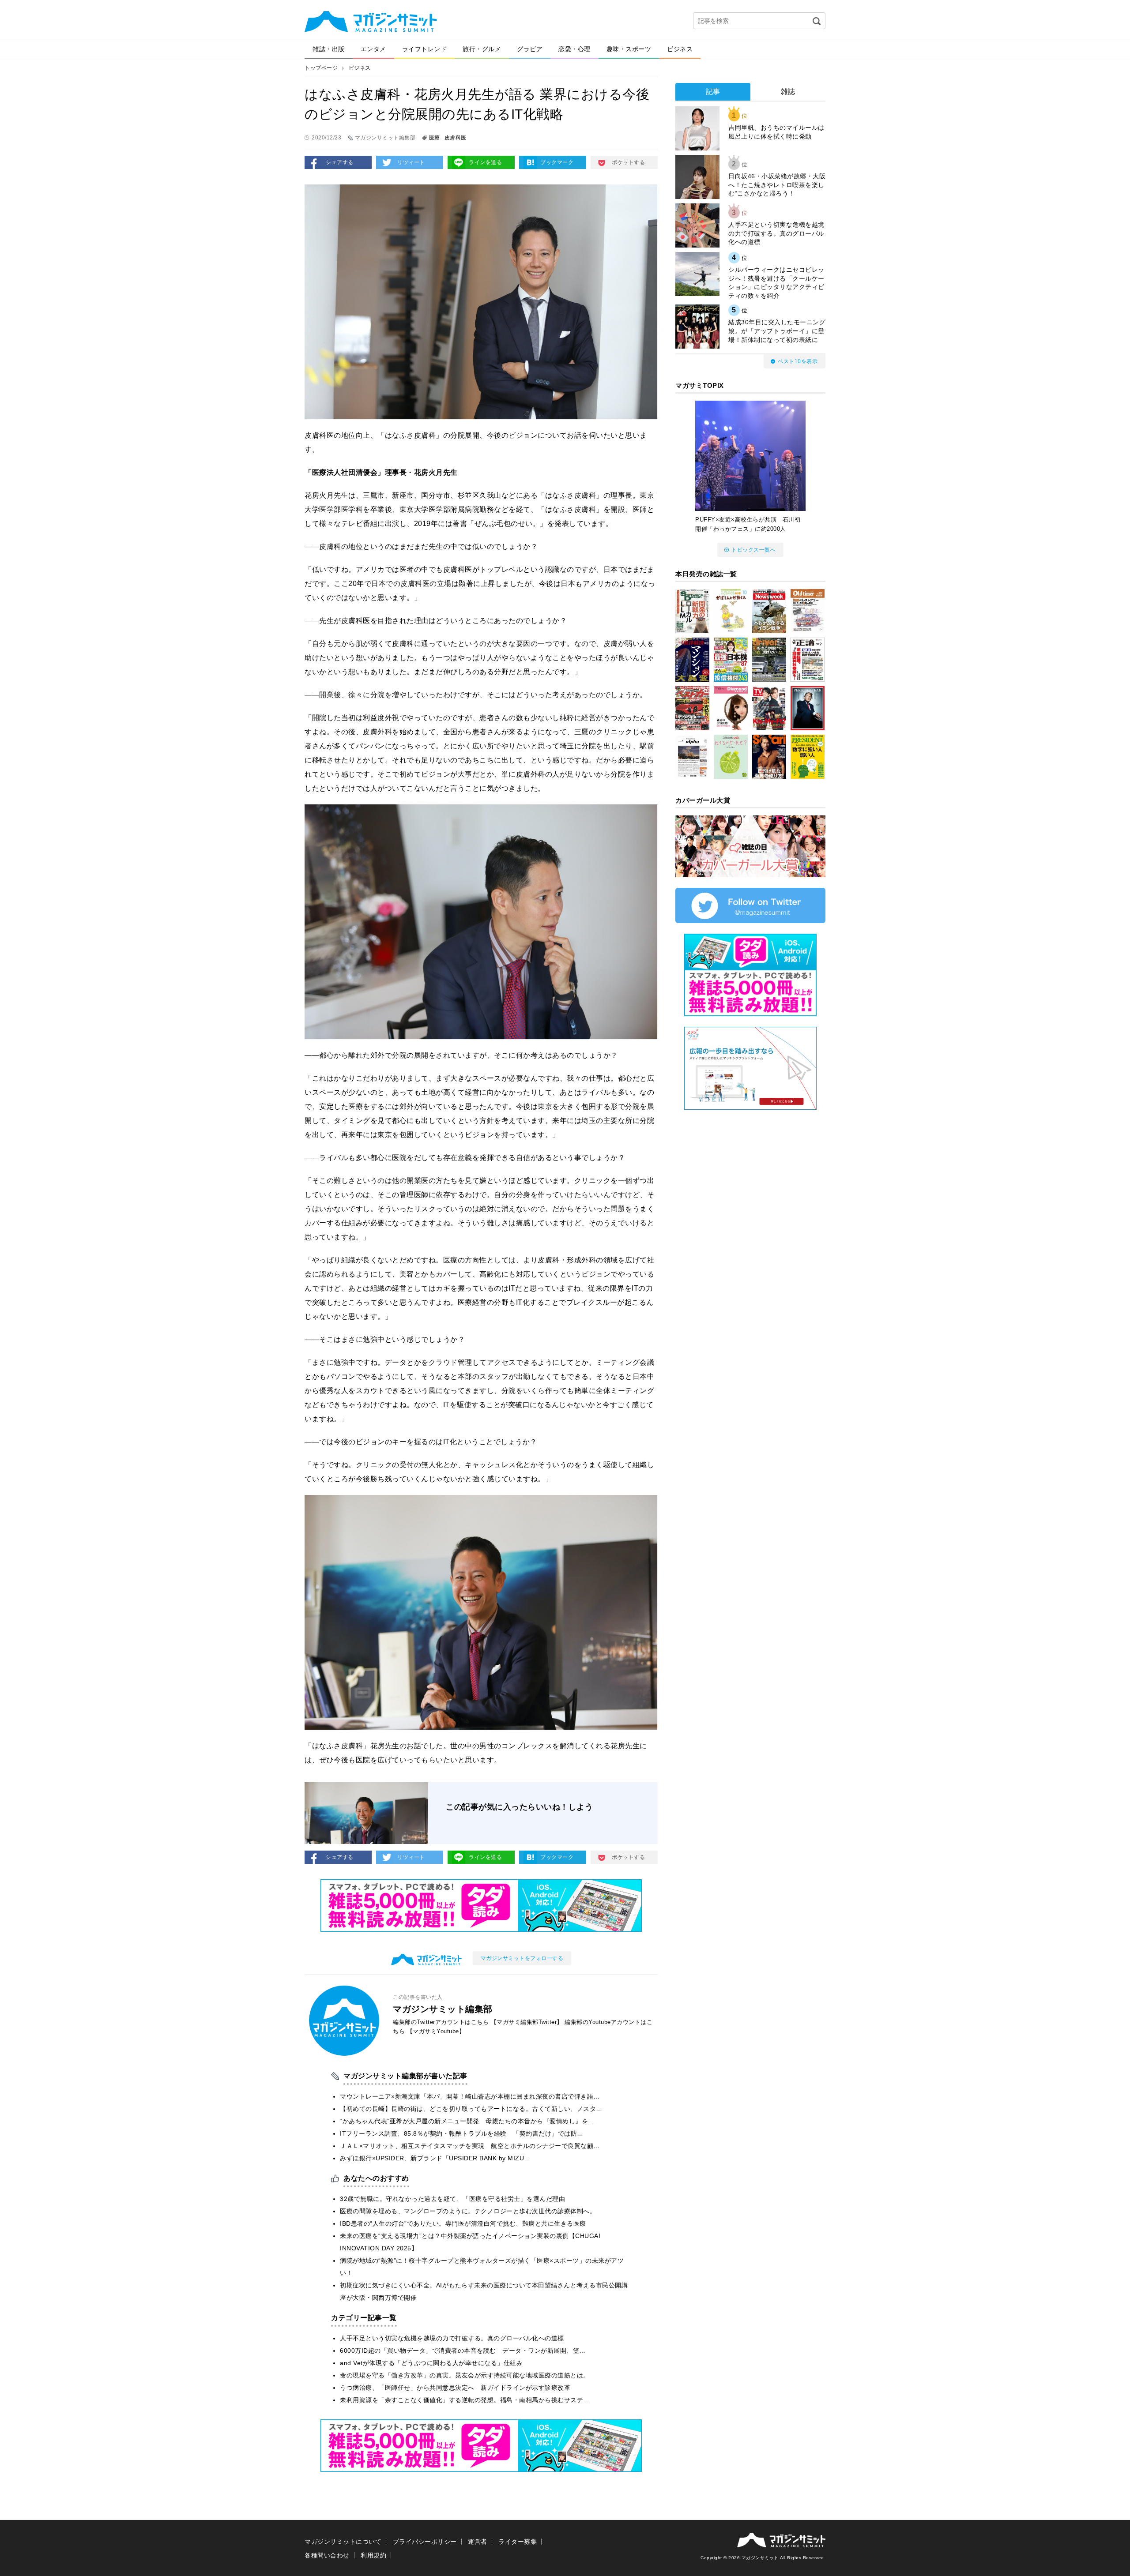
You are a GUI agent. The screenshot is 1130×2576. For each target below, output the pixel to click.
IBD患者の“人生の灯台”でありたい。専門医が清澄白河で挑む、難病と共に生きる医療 (463, 2223)
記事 (713, 92)
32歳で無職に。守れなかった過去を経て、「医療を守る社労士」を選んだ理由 (452, 2199)
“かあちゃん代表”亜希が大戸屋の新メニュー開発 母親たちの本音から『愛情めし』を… (467, 2121)
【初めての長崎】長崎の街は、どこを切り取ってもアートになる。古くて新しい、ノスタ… (471, 2109)
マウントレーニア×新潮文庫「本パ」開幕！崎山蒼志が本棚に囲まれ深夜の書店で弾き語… (470, 2096)
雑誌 (788, 92)
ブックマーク (557, 162)
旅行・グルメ (482, 49)
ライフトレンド (425, 49)
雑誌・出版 (329, 49)
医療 (435, 138)
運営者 (478, 2542)
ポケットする (628, 162)
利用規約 (373, 2555)
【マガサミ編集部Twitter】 (527, 2022)
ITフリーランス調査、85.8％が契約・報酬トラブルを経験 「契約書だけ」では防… (462, 2133)
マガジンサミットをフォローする (522, 1958)
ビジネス (680, 49)
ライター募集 (518, 2542)
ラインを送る (485, 162)
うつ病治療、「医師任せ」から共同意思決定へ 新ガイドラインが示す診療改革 (455, 2388)
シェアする (340, 162)
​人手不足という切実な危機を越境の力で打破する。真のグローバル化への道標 (452, 2338)
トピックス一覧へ (753, 550)
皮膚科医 (456, 138)
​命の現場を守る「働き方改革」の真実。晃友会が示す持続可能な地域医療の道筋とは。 (465, 2375)
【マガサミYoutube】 (436, 2031)
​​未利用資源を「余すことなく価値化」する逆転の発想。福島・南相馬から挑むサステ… (465, 2400)
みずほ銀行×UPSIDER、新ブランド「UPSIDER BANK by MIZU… (435, 2158)
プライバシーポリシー (425, 2542)
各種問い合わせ (327, 2555)
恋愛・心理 (574, 49)
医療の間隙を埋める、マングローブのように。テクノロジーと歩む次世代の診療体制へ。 (468, 2211)
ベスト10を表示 (798, 361)
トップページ (321, 68)
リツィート (411, 162)
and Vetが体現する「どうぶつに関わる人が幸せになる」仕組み (431, 2363)
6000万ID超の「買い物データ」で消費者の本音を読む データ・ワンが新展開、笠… (463, 2351)
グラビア (530, 49)
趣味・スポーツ (629, 49)
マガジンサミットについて (343, 2542)
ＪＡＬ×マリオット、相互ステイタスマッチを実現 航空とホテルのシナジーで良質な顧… (470, 2146)
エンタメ (373, 49)
